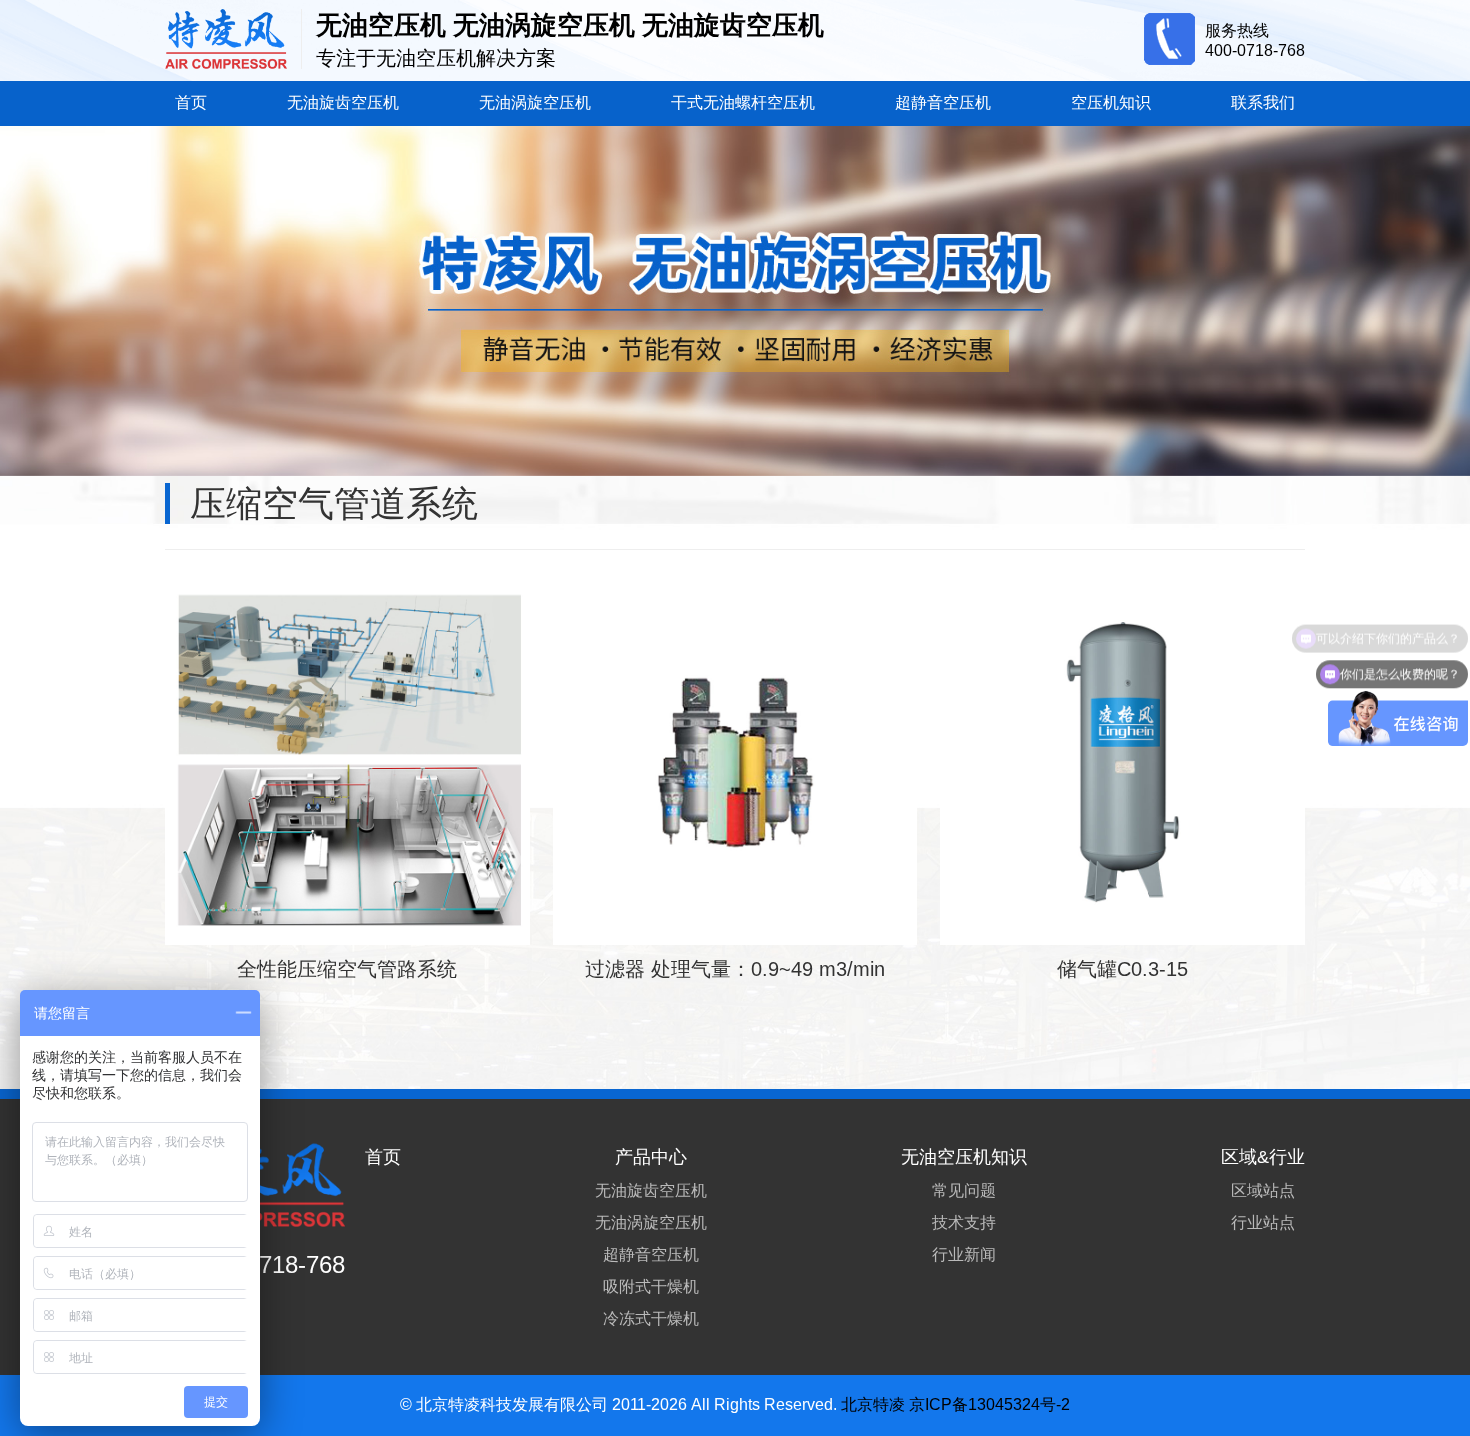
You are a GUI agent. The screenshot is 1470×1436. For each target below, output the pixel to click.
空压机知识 (1111, 102)
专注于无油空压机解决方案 (436, 58)
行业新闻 (964, 1254)
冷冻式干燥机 (651, 1318)
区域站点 (1263, 1190)
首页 (191, 102)
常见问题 (964, 1190)
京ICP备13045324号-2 (989, 1404)
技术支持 (964, 1222)
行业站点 (1263, 1222)
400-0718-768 (1255, 50)
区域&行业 (1263, 1157)
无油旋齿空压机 (343, 102)
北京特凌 (873, 1404)
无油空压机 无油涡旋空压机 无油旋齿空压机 (570, 25)
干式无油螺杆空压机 (743, 102)
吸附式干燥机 (651, 1286)
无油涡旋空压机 (535, 102)
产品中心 (651, 1157)
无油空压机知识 (964, 1157)
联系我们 (1263, 102)
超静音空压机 (943, 102)
